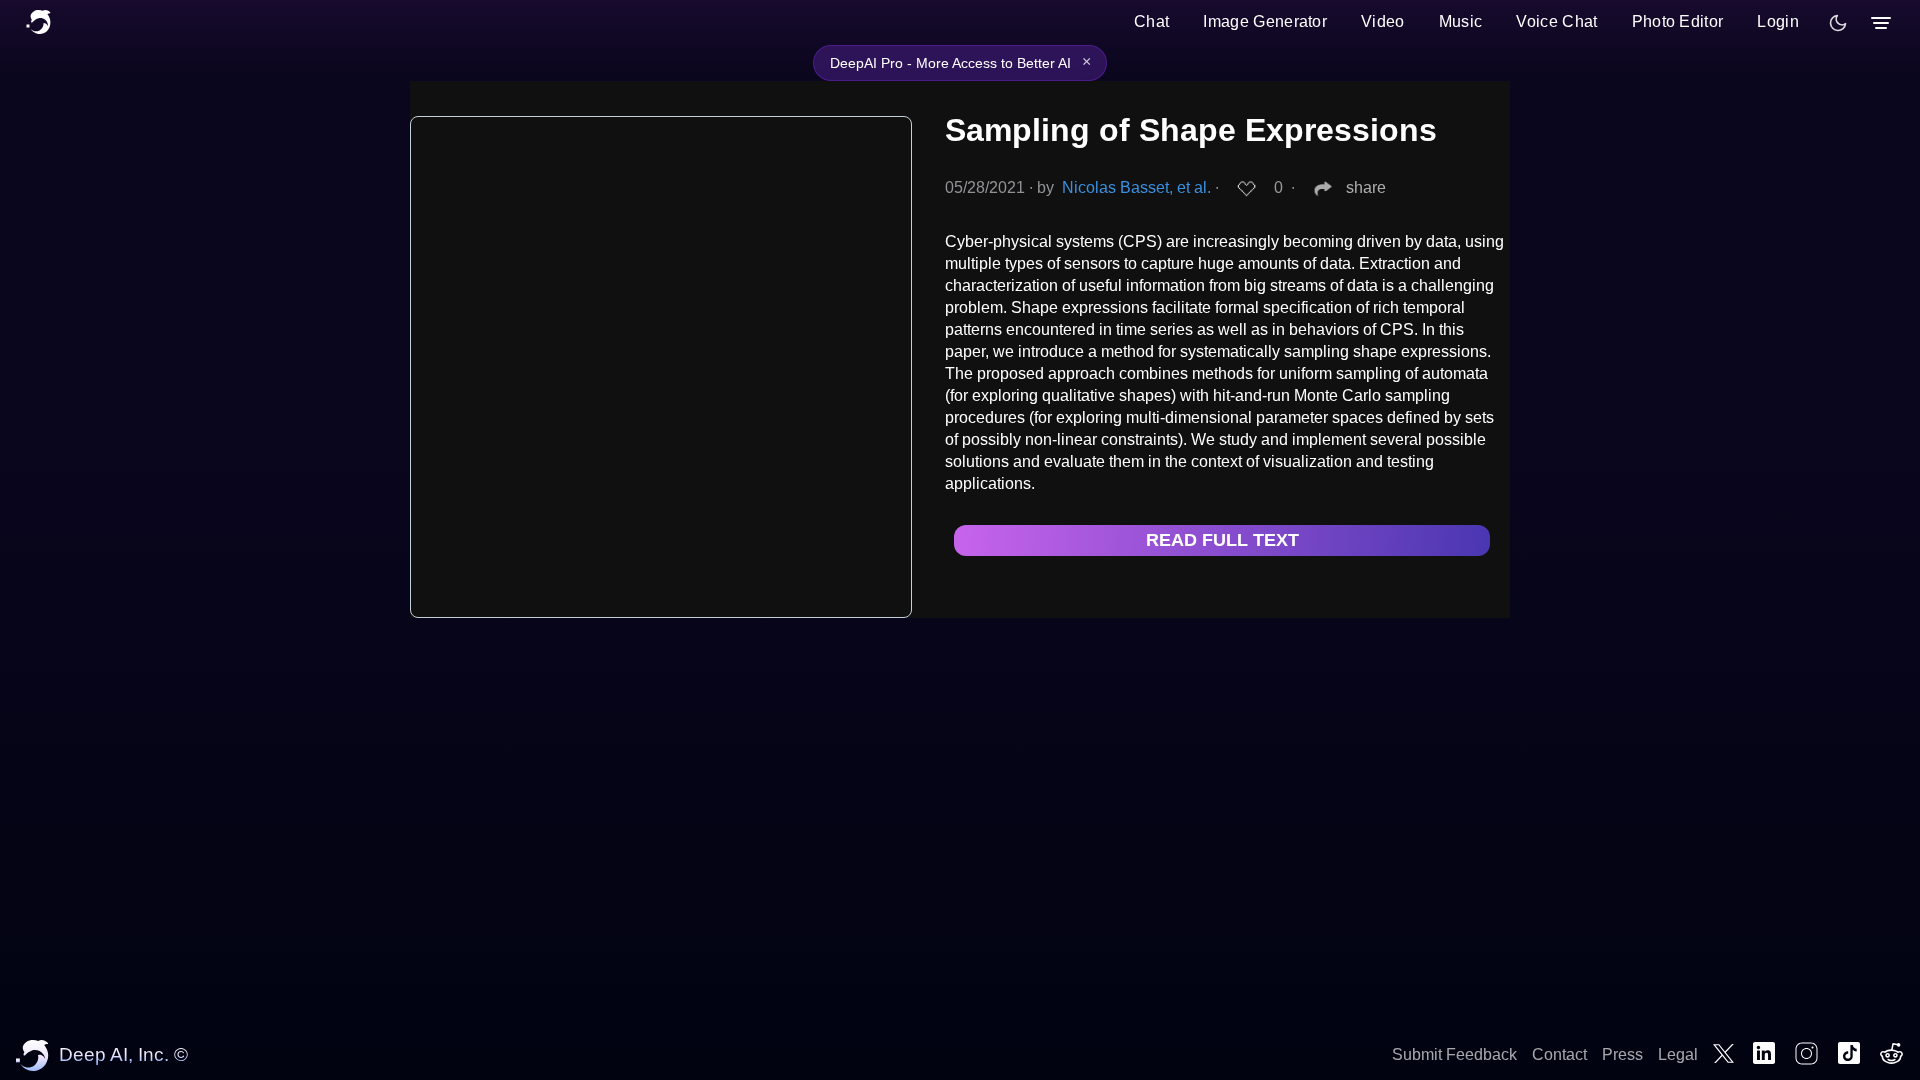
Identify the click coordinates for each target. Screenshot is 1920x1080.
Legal (1678, 1054)
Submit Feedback (1454, 1054)
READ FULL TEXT (1222, 540)
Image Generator (1265, 21)
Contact (1559, 1054)
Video (1383, 21)
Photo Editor (1678, 21)
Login (1778, 21)
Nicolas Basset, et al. (1136, 187)
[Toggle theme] (1838, 23)
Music (1461, 21)
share (1366, 187)
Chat (1151, 21)
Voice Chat (1556, 21)
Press (1622, 1054)
